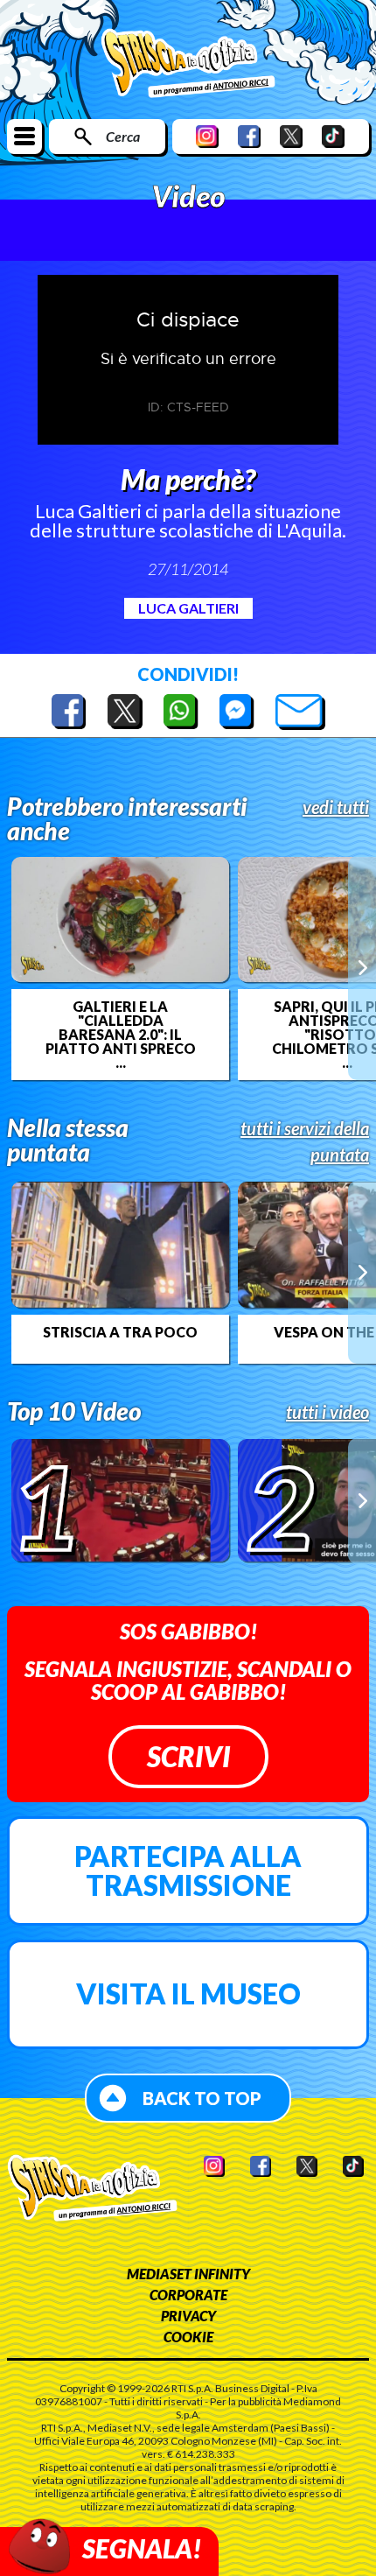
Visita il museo (188, 1993)
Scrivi (188, 1756)
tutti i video (327, 1412)
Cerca (123, 136)
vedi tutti (336, 807)
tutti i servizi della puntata (305, 1141)
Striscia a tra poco (120, 1332)
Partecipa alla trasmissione (188, 1871)
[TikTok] (333, 136)
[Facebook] (249, 136)
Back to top (202, 2098)
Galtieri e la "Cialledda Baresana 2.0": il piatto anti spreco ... (121, 1035)
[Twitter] (291, 136)
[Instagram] (207, 136)
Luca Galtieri (188, 608)
